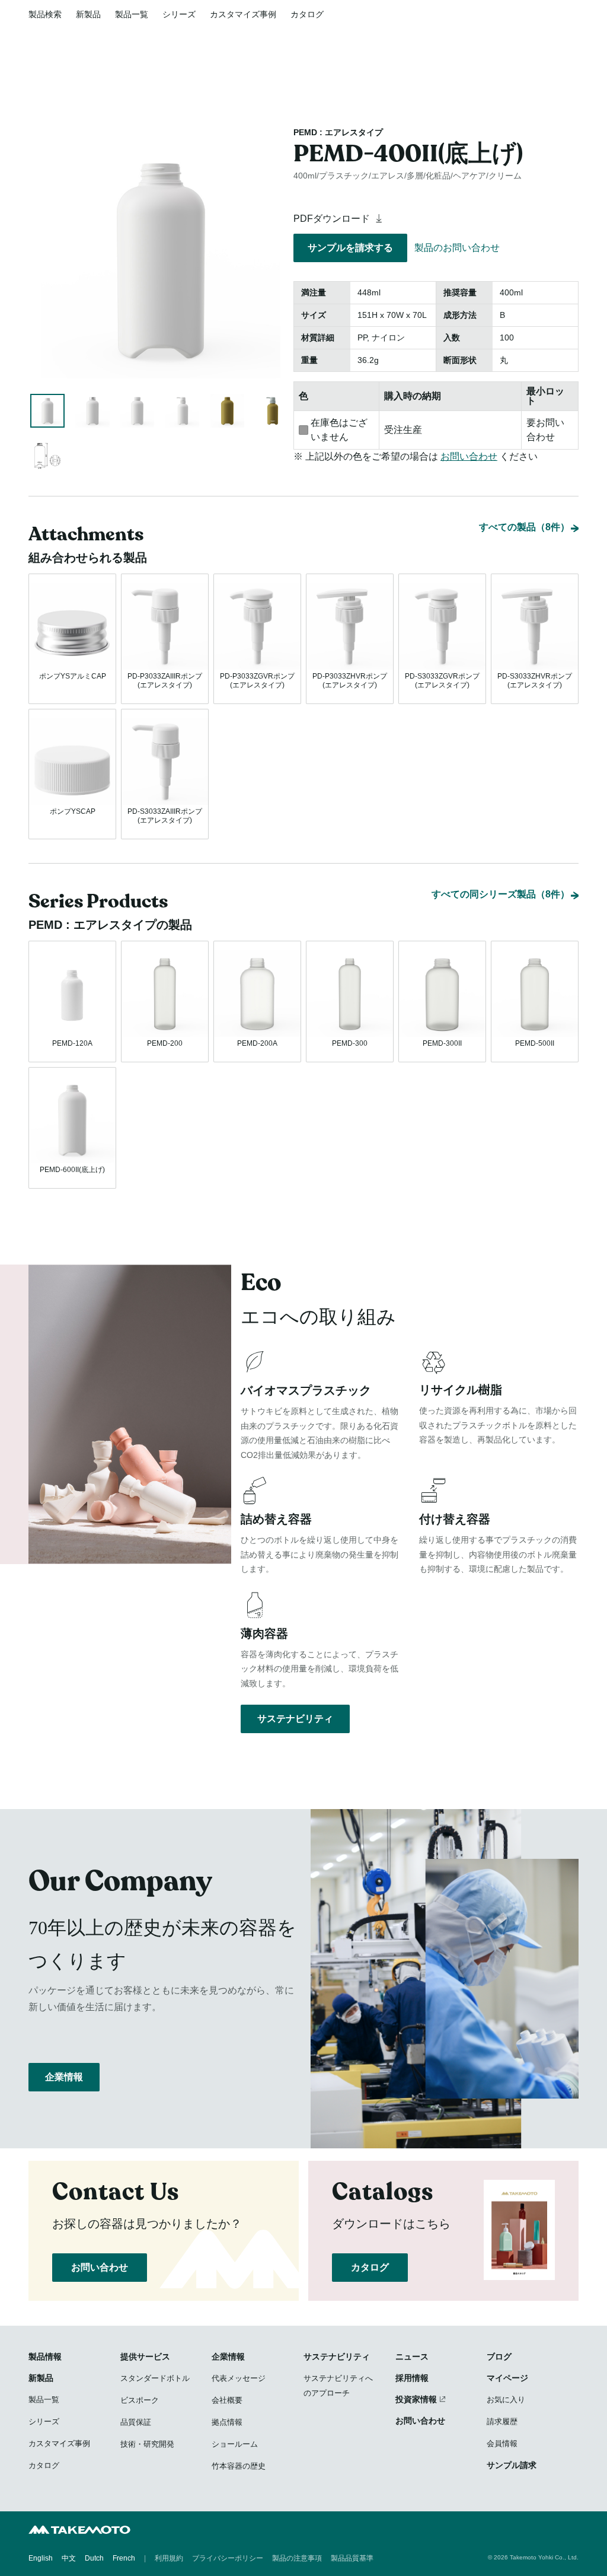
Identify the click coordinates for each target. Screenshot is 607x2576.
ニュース (412, 2357)
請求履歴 (502, 2421)
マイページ (507, 2378)
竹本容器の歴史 (239, 2466)
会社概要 (227, 2400)
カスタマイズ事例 (243, 14)
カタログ (307, 14)
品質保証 (136, 2422)
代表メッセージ (239, 2378)
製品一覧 (132, 14)
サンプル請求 (512, 2465)
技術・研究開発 (147, 2444)
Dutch (94, 2558)
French (124, 2558)
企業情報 (64, 2077)
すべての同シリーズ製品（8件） (501, 894)
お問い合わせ (469, 456)
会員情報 (502, 2443)
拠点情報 (227, 2422)
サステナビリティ (295, 1719)
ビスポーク (140, 2400)
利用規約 (169, 2558)
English (41, 2558)
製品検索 (45, 14)
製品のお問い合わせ (457, 248)
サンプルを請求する (350, 248)
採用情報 (412, 2378)
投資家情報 (416, 2399)
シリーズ (179, 14)
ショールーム (235, 2444)
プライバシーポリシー (228, 2558)
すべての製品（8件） (524, 527)
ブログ (499, 2357)
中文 (69, 2558)
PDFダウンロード (333, 219)
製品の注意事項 (297, 2558)
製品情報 (45, 2357)
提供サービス (145, 2357)
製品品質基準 (352, 2558)
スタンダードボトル (155, 2378)
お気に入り (506, 2400)
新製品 (88, 14)
